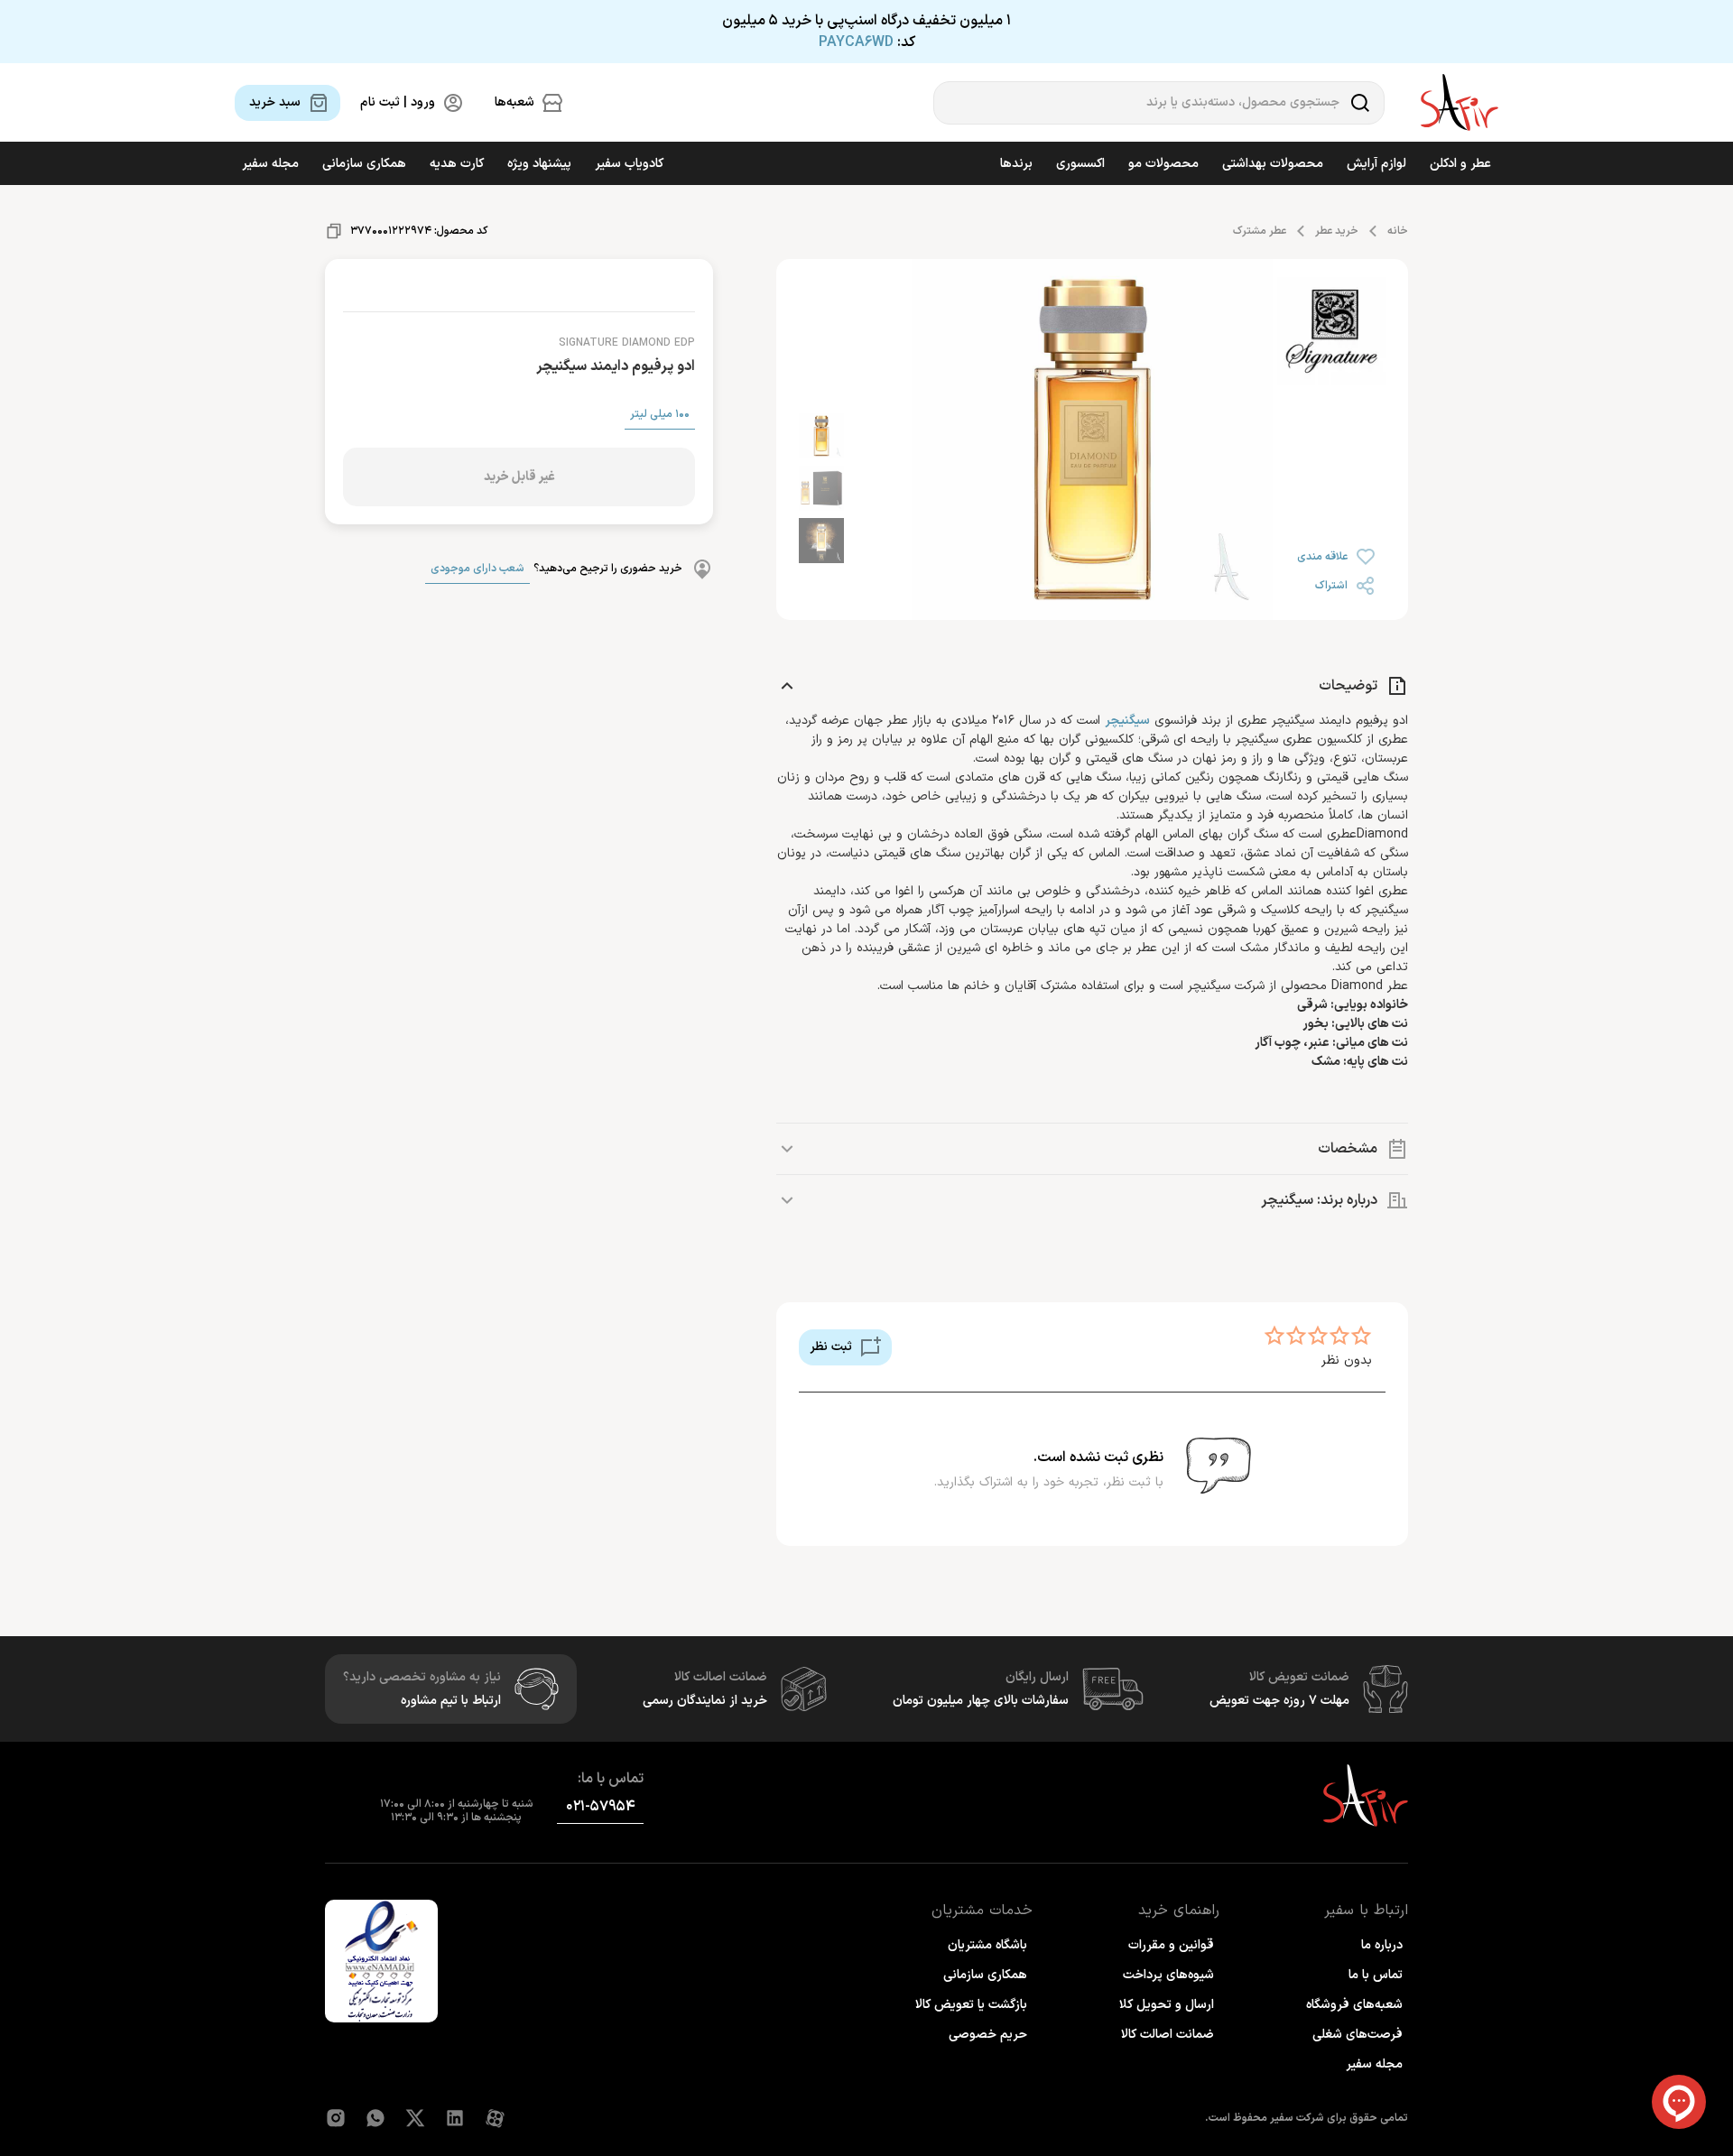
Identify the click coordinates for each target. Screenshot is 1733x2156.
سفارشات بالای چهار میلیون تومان (981, 1701)
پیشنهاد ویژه (539, 164)
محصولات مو (1163, 164)
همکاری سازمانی (364, 164)
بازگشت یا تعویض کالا (971, 2005)
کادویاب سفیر (629, 164)
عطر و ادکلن (1460, 164)
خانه (1398, 231)
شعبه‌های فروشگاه (1354, 2005)
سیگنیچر (1127, 721)
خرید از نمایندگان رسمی (705, 1701)
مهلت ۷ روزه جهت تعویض (1279, 1701)
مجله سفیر (270, 164)
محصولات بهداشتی (1273, 164)
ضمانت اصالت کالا (1168, 2035)
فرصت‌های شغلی (1358, 2035)
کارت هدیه (457, 164)
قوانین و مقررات (1171, 1945)
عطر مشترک (1260, 231)
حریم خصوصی (988, 2035)
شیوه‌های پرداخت (1168, 1975)
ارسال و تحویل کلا (1167, 2005)
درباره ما (1382, 1945)
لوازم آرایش (1376, 164)
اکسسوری (1080, 164)
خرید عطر (1337, 231)
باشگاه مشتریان (987, 1945)
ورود (268, 2104)
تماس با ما (1376, 1975)
